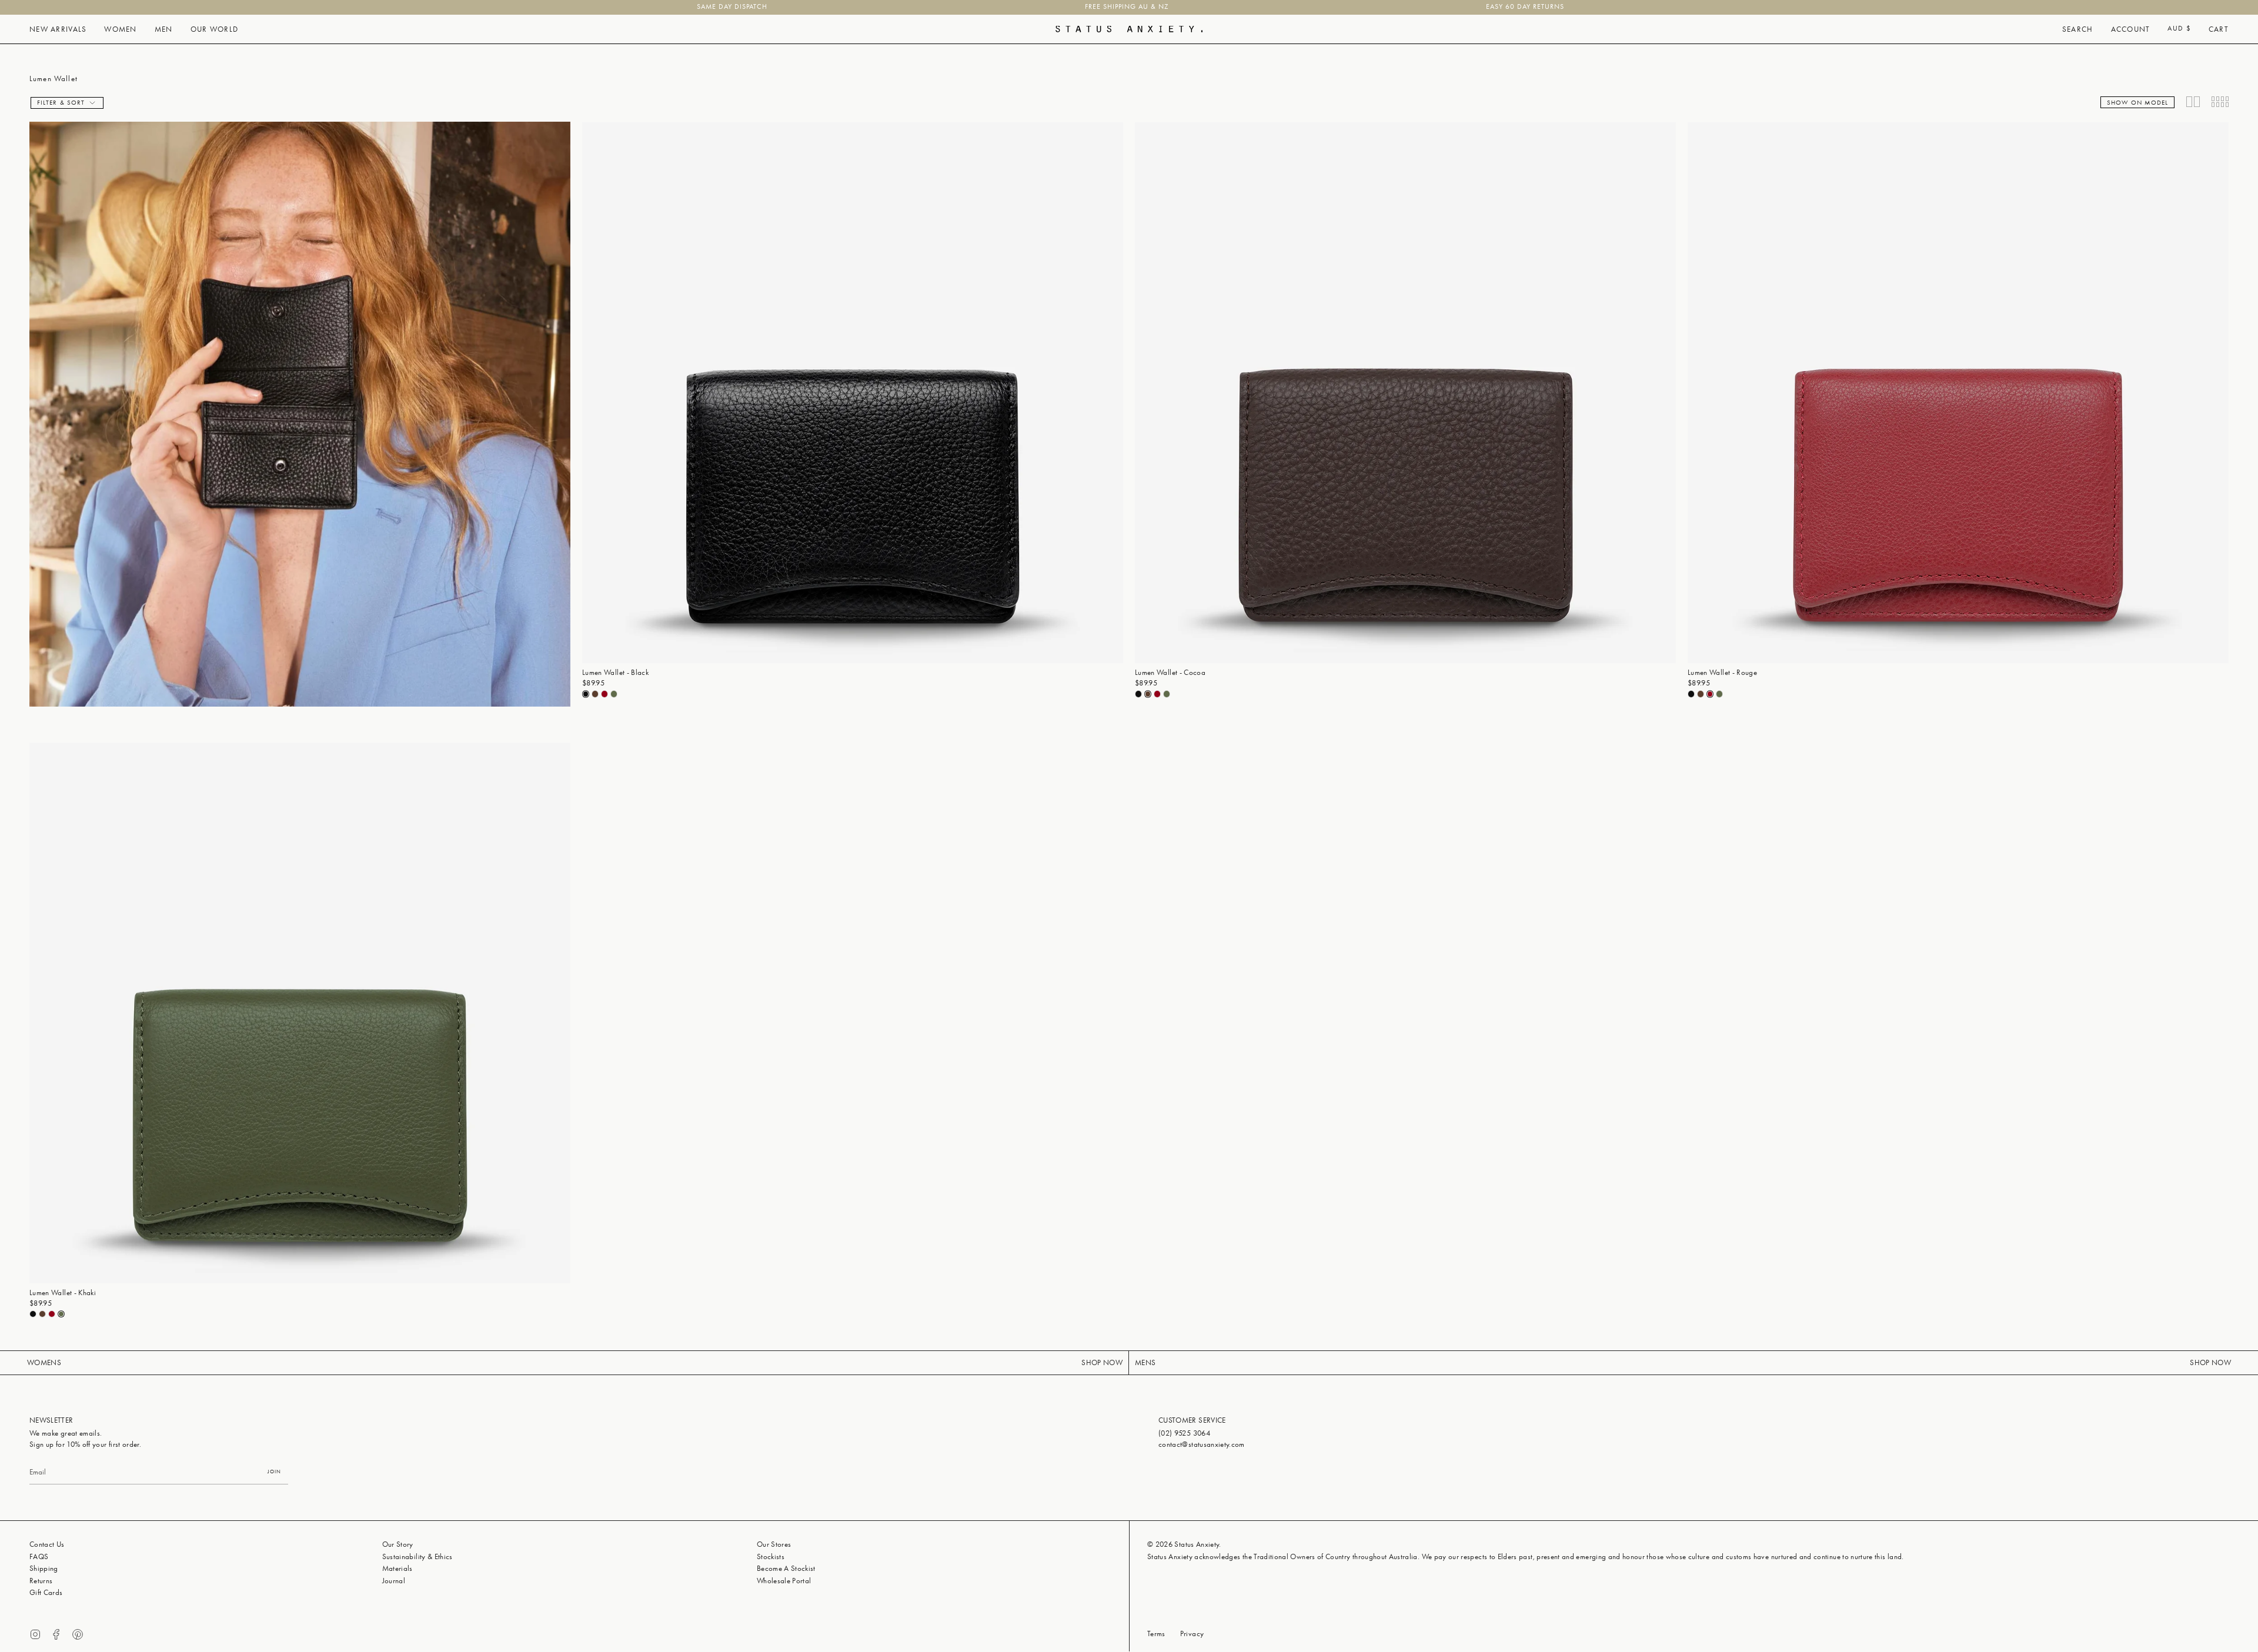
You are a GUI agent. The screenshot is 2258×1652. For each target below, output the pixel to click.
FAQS (39, 1556)
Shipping (44, 1568)
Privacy (1192, 1633)
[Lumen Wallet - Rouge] (1958, 393)
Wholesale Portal (784, 1581)
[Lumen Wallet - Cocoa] (1405, 393)
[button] (58, 29)
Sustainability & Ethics (417, 1556)
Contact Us (47, 1544)
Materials (398, 1568)
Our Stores (774, 1544)
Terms (1156, 1633)
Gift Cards (46, 1592)
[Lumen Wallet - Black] (853, 393)
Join (274, 1471)
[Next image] (1114, 393)
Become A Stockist (786, 1568)
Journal (394, 1581)
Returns (41, 1581)
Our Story (398, 1544)
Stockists (771, 1556)
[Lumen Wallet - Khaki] (300, 1013)
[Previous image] (592, 393)
